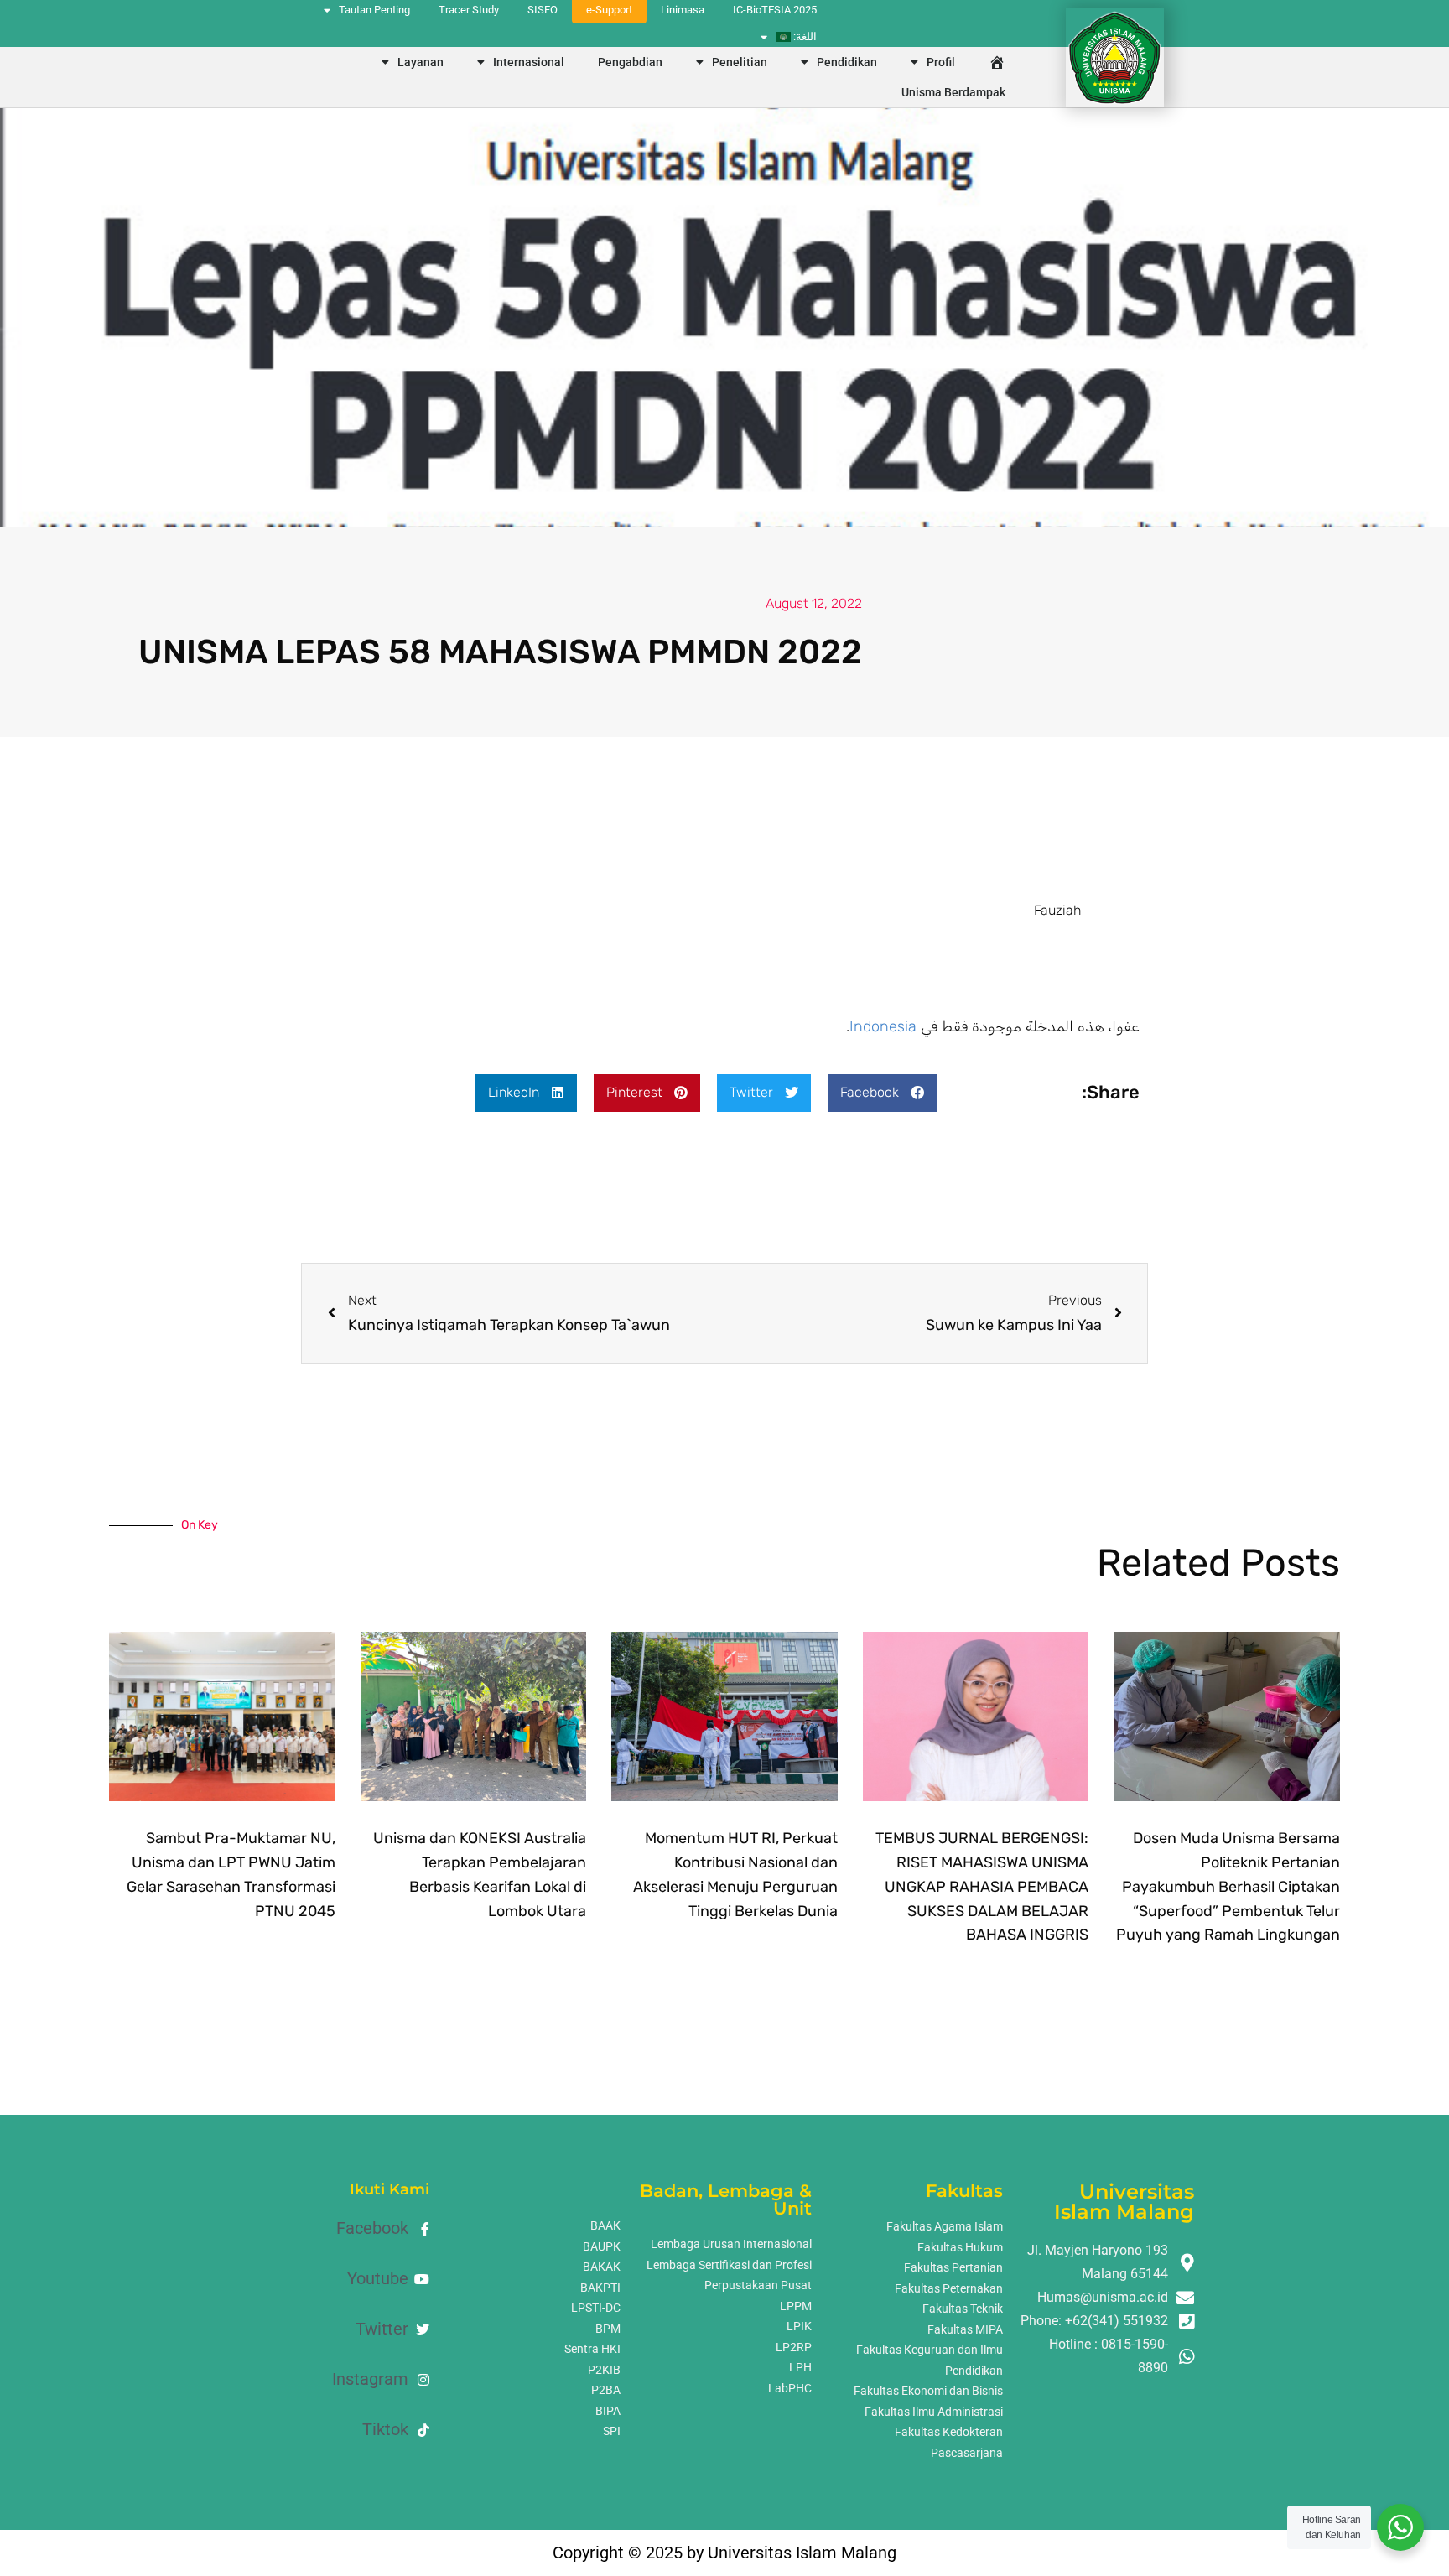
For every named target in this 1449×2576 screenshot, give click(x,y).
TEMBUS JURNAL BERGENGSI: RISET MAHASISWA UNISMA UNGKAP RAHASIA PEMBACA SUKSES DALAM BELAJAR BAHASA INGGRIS (982, 1886)
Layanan (421, 62)
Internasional (529, 62)
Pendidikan (847, 62)
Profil (941, 62)
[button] (882, 1093)
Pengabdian (630, 62)
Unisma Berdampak (953, 92)
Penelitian (740, 62)
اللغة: (804, 36)
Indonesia (883, 1026)
